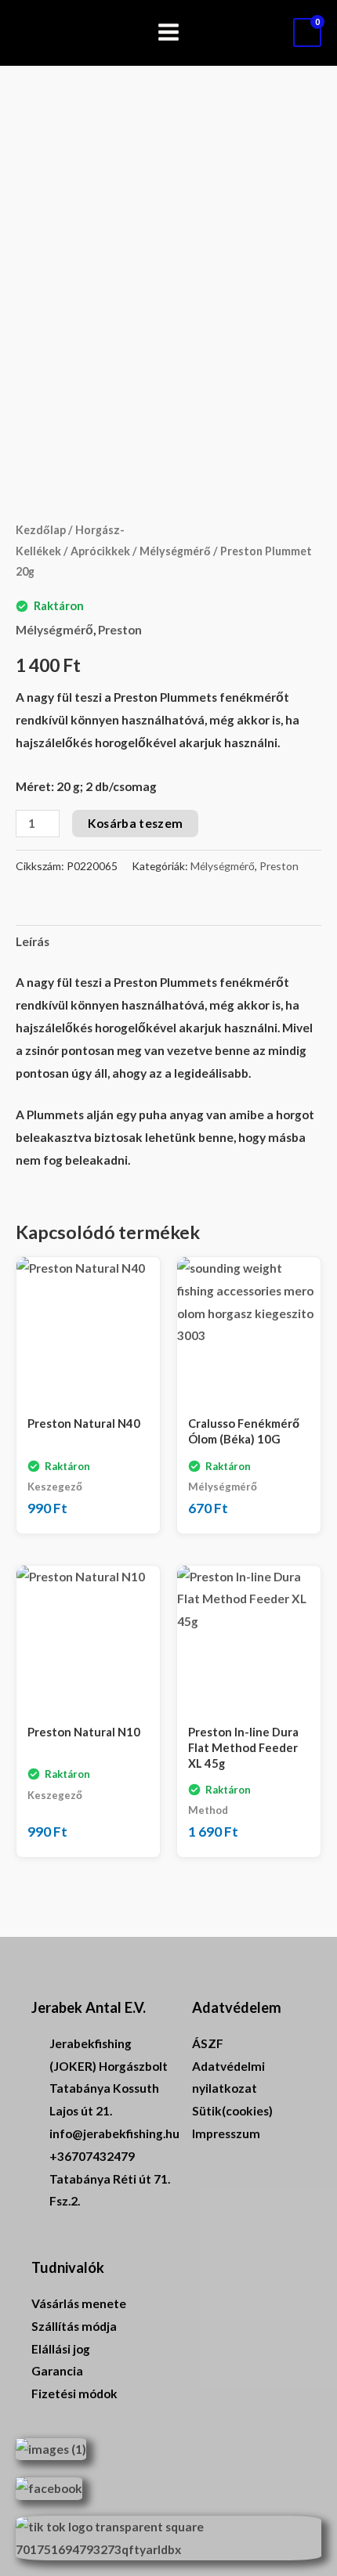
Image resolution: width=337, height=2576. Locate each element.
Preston (120, 630)
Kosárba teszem (135, 823)
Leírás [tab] (33, 941)
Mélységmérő (175, 551)
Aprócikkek (100, 551)
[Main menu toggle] (168, 33)
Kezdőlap (41, 530)
